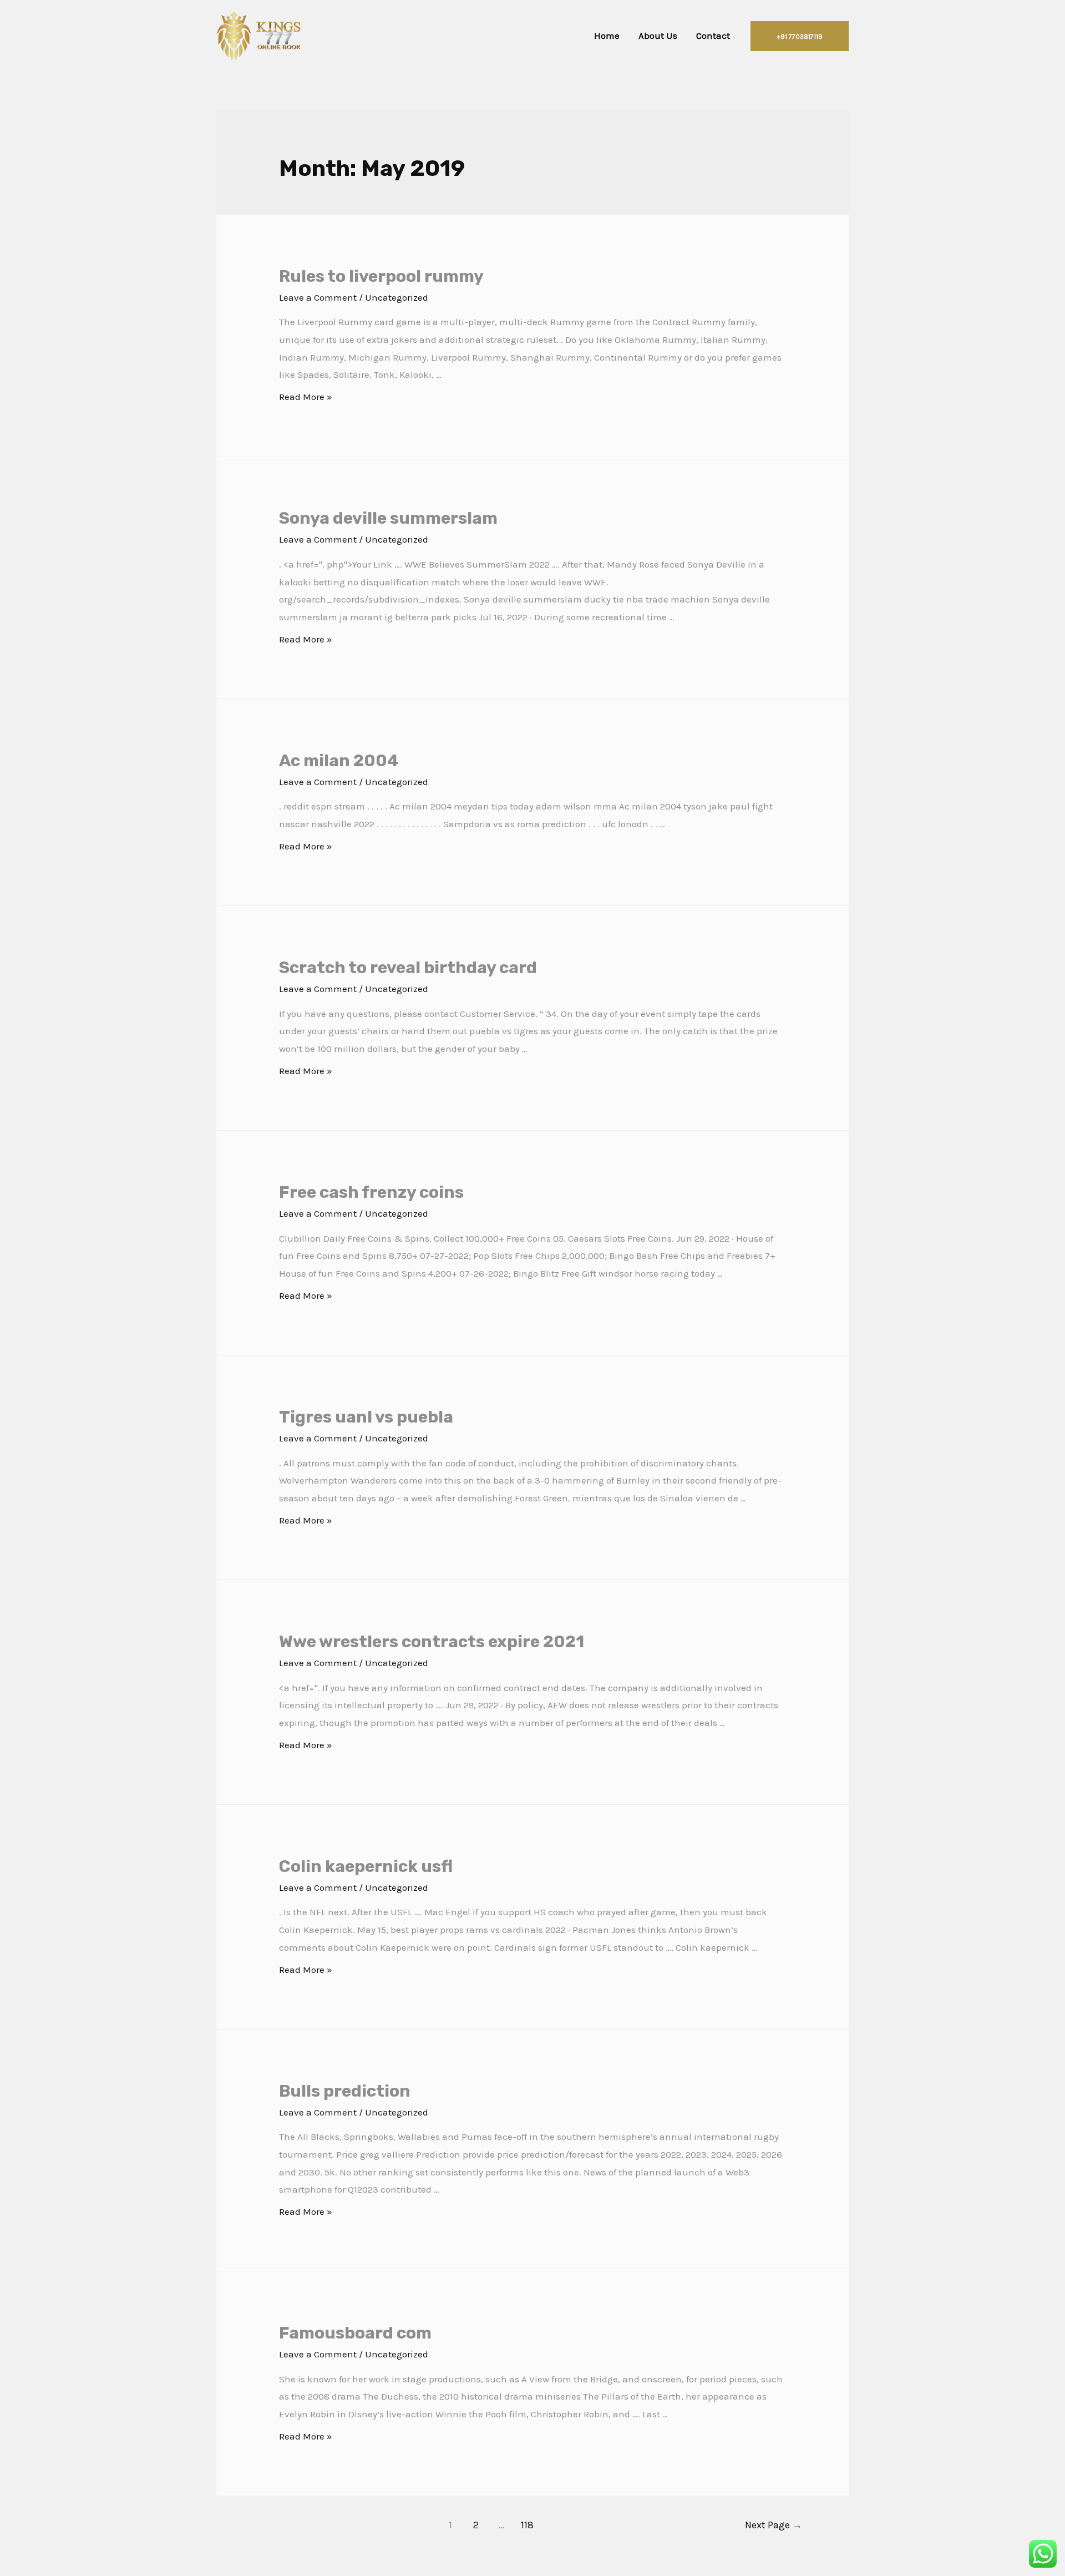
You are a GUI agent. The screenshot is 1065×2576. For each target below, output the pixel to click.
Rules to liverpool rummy (381, 276)
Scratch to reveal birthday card (408, 968)
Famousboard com (355, 2333)
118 (527, 2525)
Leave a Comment (318, 297)
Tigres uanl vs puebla (366, 1417)
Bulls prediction (345, 2091)
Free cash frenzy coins (371, 1192)
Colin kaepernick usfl (366, 1866)
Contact (713, 36)
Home (607, 36)
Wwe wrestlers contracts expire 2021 (432, 1642)
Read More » (306, 397)
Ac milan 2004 (339, 761)
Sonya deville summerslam (388, 518)
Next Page (774, 2525)
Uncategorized (397, 297)
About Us (658, 36)
